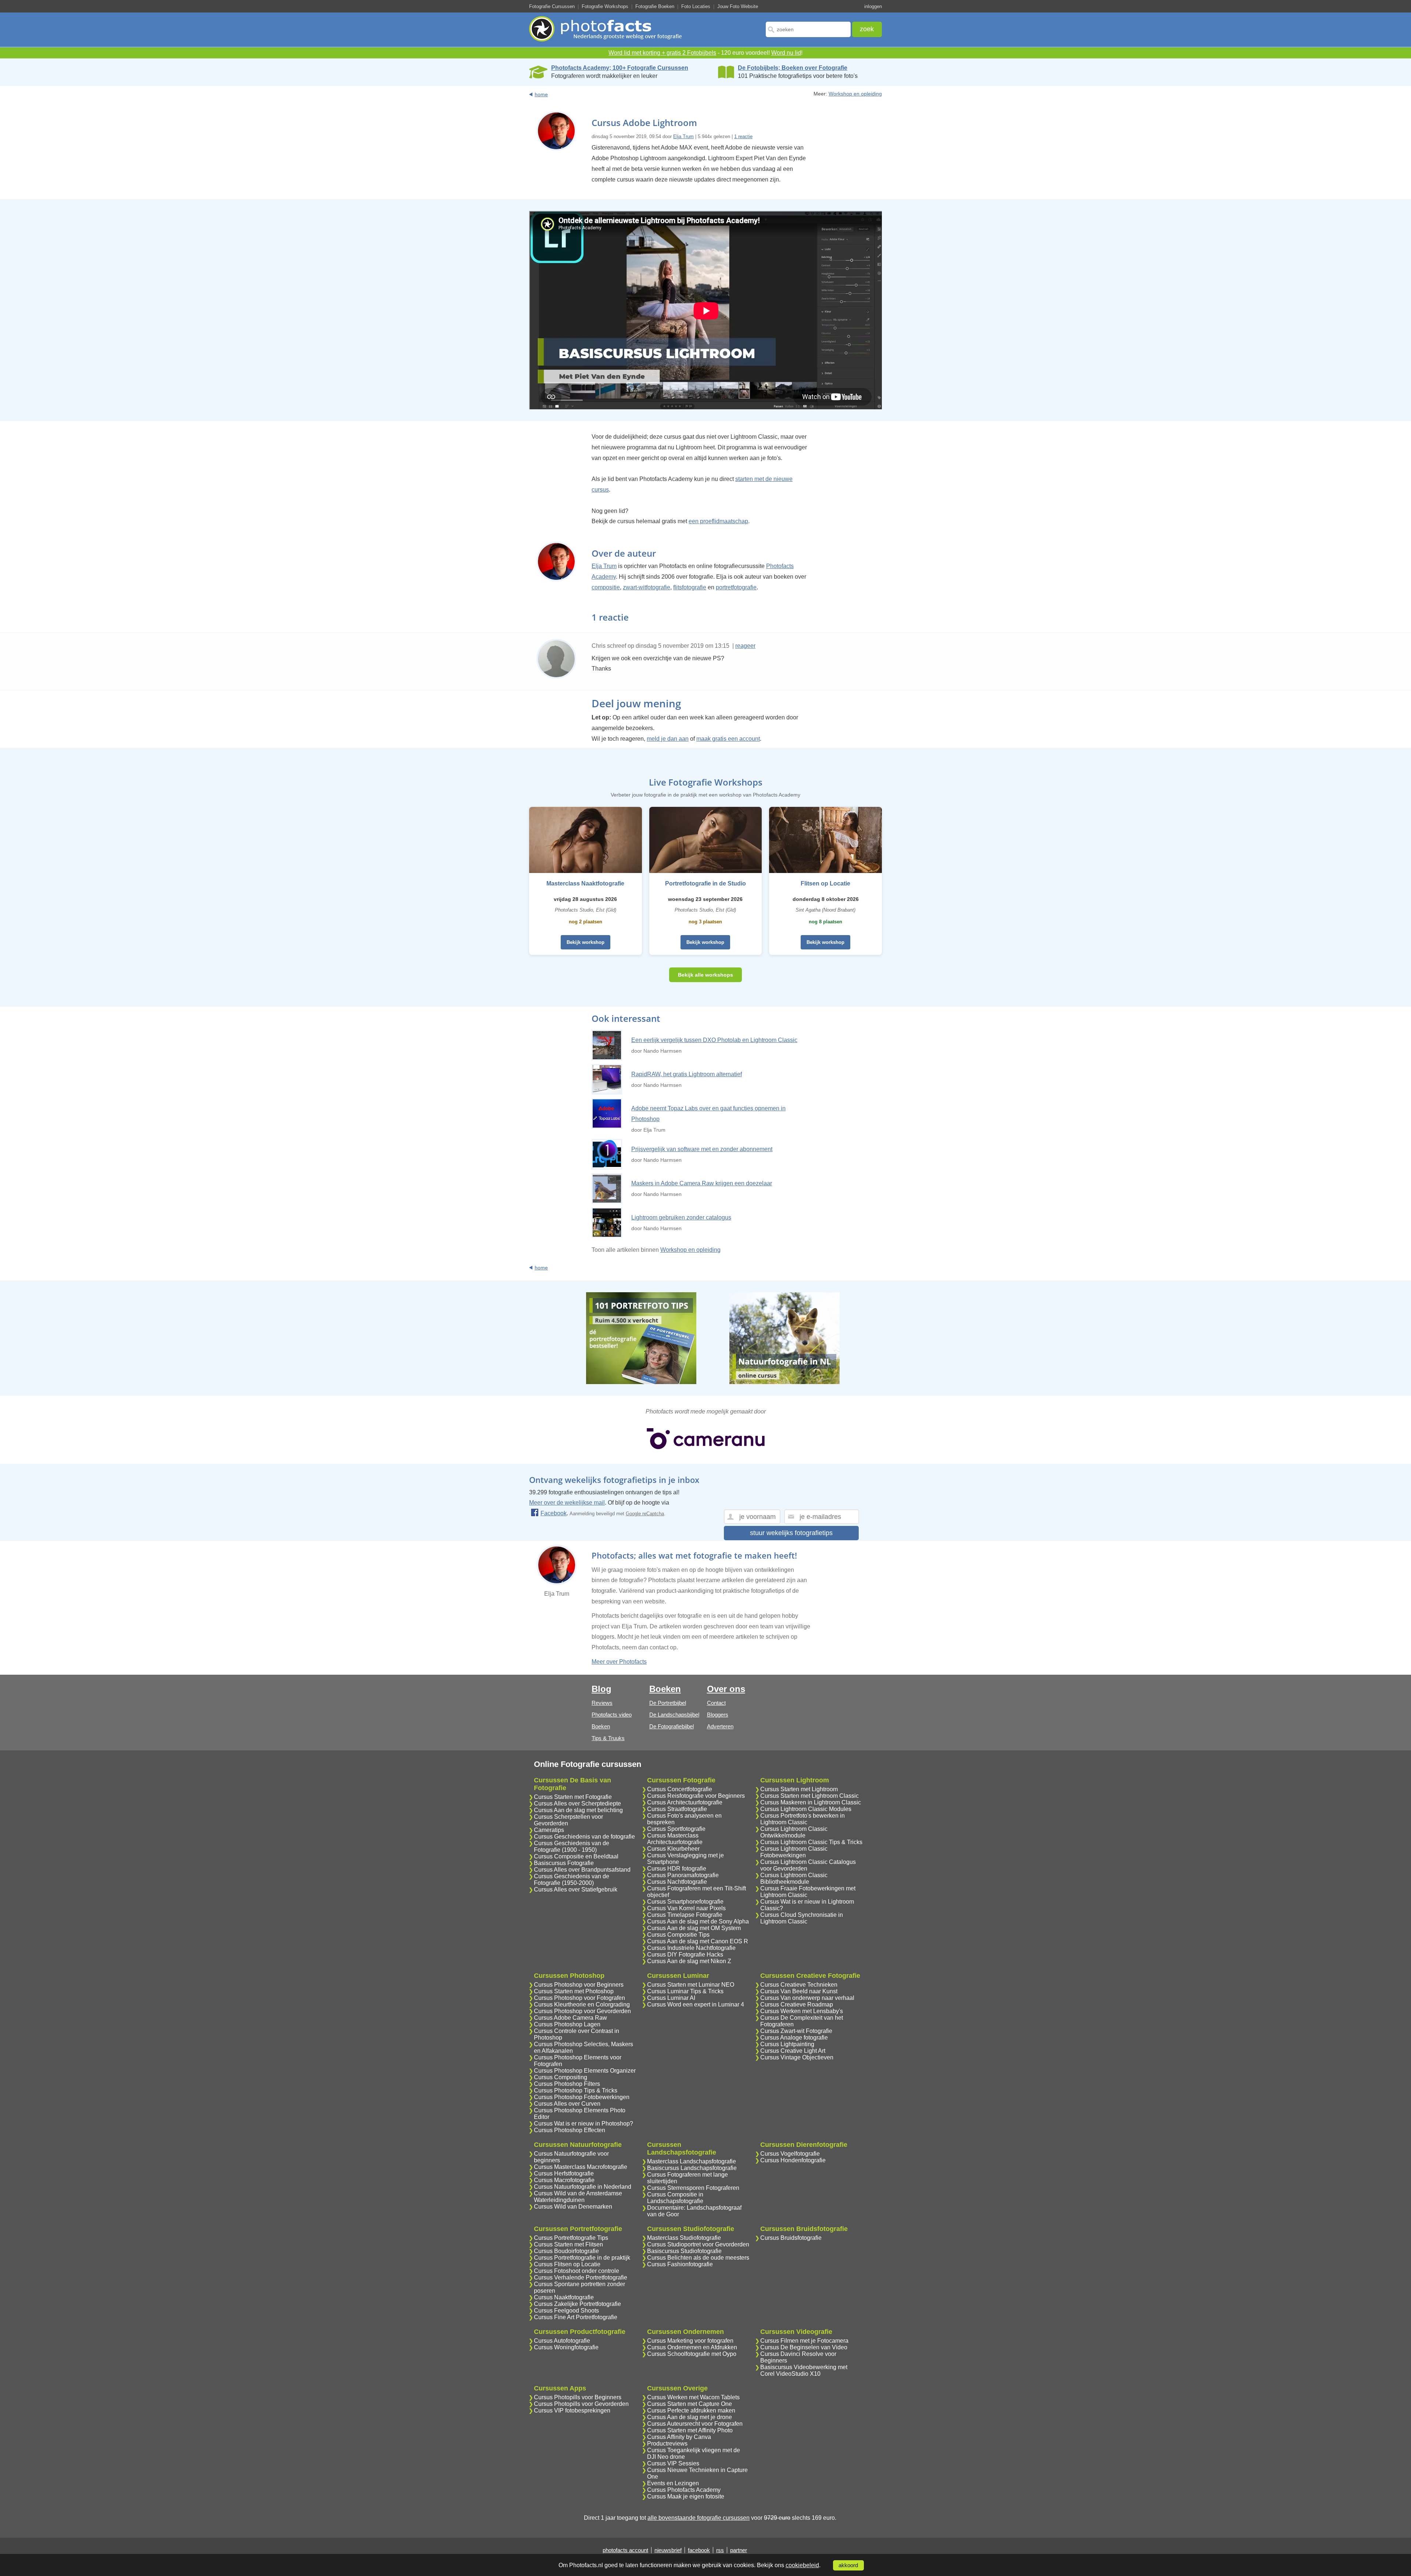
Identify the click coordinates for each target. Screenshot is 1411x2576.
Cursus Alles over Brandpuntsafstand (582, 1870)
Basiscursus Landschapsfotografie (692, 2168)
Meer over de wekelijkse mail (567, 1503)
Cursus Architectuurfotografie (685, 1802)
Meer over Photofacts (619, 1662)
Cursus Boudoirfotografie (566, 2251)
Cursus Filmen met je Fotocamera (804, 2341)
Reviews (602, 1703)
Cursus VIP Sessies (673, 2463)
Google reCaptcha (645, 1514)
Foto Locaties (696, 6)
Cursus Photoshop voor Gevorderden (582, 2011)
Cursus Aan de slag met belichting (578, 1810)
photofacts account (625, 2550)
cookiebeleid (802, 2565)
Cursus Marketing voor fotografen (690, 2341)
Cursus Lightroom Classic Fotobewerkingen (794, 1852)
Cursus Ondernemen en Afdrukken (692, 2347)
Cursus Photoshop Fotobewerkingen (582, 2097)
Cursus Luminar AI (671, 1998)
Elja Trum (683, 136)
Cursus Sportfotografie (676, 1829)
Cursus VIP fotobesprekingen (572, 2410)
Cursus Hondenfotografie (793, 2160)
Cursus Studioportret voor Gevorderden (698, 2244)
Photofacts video (612, 1715)
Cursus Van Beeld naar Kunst (799, 1991)
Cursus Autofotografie (562, 2341)
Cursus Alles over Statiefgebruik (576, 1889)
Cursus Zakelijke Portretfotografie (577, 2304)
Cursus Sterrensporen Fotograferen (693, 2188)
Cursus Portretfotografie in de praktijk (582, 2258)
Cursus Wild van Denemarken (573, 2207)
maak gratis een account (728, 739)
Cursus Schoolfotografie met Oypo (692, 2354)
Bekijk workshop (586, 942)
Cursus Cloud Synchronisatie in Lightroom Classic (802, 1918)
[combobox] (808, 29)
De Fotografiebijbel (672, 1726)
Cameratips (549, 1830)
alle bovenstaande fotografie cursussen (699, 2518)
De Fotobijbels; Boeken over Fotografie (793, 68)
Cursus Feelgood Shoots (566, 2311)
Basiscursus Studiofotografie (684, 2251)
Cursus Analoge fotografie (794, 2038)
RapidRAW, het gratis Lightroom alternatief (687, 1074)
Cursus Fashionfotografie (680, 2264)
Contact (716, 1703)
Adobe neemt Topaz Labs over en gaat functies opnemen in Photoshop (708, 1114)
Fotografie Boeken (655, 6)
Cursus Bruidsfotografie (791, 2238)
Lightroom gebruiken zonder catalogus (681, 1217)
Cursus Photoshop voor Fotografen (579, 1998)
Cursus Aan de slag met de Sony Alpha (698, 1921)
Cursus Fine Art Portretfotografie (576, 2317)
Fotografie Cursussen (552, 6)
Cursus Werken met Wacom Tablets (693, 2397)
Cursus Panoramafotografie (683, 1875)
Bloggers (718, 1715)
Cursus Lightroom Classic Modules (806, 1809)
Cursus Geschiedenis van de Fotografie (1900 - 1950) (572, 1846)
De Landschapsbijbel (674, 1715)
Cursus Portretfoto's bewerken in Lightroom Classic (803, 1819)
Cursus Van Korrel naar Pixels (686, 1908)
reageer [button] (745, 646)
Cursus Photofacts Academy (684, 2490)
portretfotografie (736, 587)
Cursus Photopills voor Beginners (578, 2397)
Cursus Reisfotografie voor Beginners (696, 1796)
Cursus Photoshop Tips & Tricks (576, 2090)
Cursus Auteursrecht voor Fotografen (695, 2424)
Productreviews (667, 2444)
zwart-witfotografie (647, 587)
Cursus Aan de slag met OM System (694, 1928)
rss (720, 2550)
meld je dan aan (668, 739)
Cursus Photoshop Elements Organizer (585, 2071)
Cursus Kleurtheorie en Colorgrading (582, 2004)
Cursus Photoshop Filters (567, 2084)
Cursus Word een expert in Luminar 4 (696, 2004)
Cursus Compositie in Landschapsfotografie (675, 2198)
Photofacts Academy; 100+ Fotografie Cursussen (620, 68)
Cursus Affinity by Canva (679, 2437)
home (541, 94)
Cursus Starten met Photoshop (574, 1991)
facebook (699, 2550)
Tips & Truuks (608, 1738)
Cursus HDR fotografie (677, 1869)
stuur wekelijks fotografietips (791, 1533)
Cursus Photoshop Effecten (570, 2130)
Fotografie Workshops (605, 6)
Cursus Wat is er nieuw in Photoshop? (584, 2124)
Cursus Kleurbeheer (673, 1849)
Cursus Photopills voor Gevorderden (581, 2404)
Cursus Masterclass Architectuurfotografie (675, 1839)
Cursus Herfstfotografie (564, 2173)
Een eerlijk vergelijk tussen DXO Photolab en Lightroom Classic (714, 1040)
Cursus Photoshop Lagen (567, 2024)
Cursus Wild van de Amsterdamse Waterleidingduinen (578, 2197)
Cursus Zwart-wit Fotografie (796, 2031)
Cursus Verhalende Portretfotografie (581, 2277)
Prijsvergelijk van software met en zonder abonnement (702, 1149)
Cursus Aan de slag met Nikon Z (689, 1961)
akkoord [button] (848, 2565)
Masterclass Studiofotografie (684, 2238)
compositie (606, 587)
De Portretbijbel (668, 1703)
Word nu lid (786, 53)
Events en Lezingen (673, 2483)
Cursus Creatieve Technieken (799, 1985)
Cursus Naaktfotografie (564, 2297)
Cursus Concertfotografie (680, 1789)
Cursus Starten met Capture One (690, 2404)
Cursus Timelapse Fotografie (685, 1915)
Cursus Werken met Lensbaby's (802, 2011)
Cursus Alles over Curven (567, 2104)
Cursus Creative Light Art (793, 2051)
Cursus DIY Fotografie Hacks (685, 1955)
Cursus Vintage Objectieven (797, 2057)
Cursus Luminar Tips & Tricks (685, 1991)
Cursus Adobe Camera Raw (570, 2018)
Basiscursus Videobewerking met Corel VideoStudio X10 (804, 2370)
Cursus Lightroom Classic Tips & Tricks (811, 1842)
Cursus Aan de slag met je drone (690, 2417)
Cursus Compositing (561, 2077)
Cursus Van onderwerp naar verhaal (807, 1998)
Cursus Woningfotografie (566, 2347)
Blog (602, 1689)
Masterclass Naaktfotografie (585, 883)
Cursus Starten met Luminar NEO (691, 1985)
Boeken (601, 1726)
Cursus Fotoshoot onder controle (577, 2271)
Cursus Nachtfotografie (677, 1882)
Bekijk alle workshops (705, 975)
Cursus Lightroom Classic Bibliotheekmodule (794, 1878)
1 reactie (743, 136)
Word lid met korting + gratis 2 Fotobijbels (662, 53)
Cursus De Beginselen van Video (804, 2347)
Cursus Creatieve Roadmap (797, 2004)
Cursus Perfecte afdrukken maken (691, 2410)
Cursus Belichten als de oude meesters (698, 2258)
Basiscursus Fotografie (564, 1863)
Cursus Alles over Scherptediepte (577, 1803)
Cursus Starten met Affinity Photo (690, 2430)
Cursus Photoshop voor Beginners (579, 1985)
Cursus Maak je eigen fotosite (686, 2496)
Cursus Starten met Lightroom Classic (809, 1796)
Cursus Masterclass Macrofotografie (581, 2167)
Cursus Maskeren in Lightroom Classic (811, 1802)
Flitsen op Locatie (825, 883)
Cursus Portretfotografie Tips (571, 2238)
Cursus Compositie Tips (678, 1935)
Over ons (726, 1689)
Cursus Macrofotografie (564, 2180)
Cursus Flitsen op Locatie (567, 2264)
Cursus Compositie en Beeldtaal (576, 1856)
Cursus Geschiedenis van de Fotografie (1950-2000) (572, 1880)
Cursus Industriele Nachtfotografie (691, 1948)
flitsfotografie (690, 587)
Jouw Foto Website (738, 6)
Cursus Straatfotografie (677, 1809)
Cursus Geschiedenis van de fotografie (584, 1837)
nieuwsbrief (668, 2550)
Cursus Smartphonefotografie (685, 1902)
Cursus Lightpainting (787, 2044)
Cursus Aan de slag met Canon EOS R (698, 1941)
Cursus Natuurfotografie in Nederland (583, 2187)
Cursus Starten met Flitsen (568, 2244)
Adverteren (720, 1726)
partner (739, 2550)
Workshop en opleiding (855, 94)
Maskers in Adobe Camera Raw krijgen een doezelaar (702, 1183)
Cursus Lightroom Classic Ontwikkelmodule (794, 1832)
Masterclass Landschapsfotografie (692, 2161)
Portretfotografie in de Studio (705, 883)
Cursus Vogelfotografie (790, 2154)
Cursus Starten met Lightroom (799, 1789)
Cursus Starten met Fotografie (573, 1797)
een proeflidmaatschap (718, 521)
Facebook (554, 1513)
